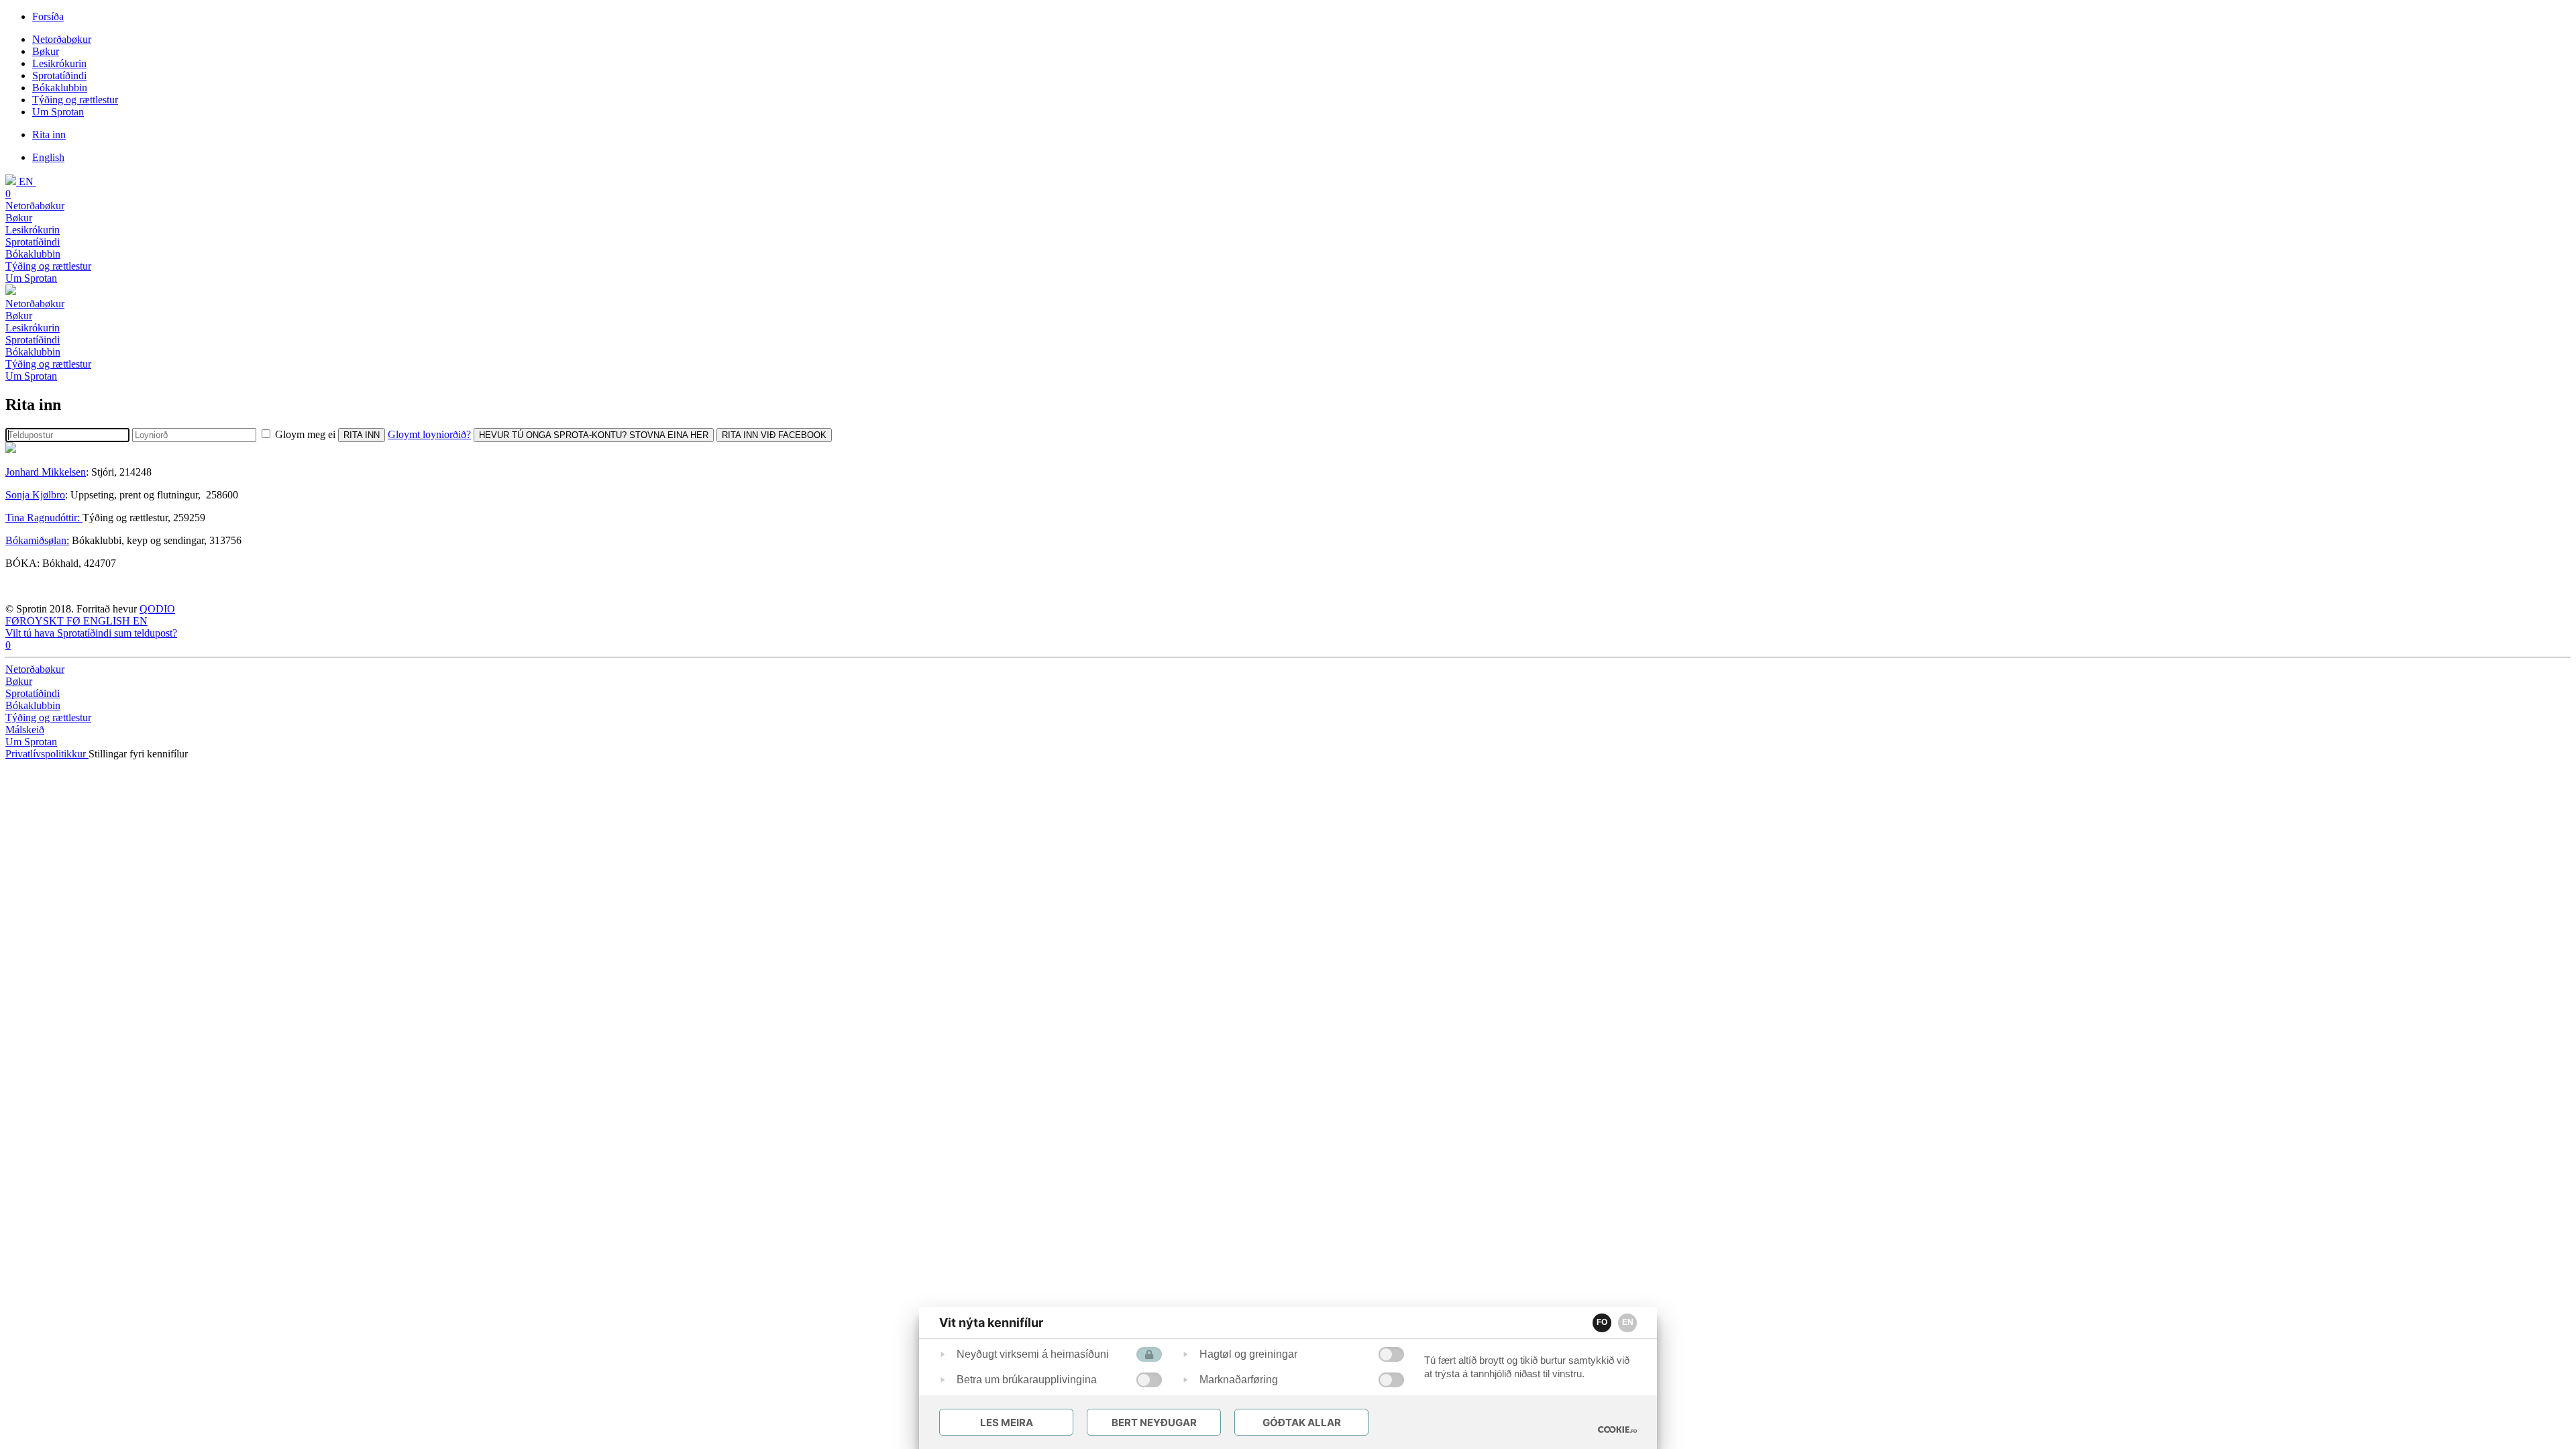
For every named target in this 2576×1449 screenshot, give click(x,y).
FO (1602, 1322)
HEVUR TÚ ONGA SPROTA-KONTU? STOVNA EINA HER (594, 435)
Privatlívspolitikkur (47, 754)
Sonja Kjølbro (35, 495)
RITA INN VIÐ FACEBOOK (774, 435)
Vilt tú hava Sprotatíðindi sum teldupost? (91, 633)
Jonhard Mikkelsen (46, 472)
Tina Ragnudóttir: (44, 518)
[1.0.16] (1617, 1430)
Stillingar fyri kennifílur (138, 754)
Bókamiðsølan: (37, 540)
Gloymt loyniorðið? (429, 434)
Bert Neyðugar (1154, 1423)
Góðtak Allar (1302, 1423)
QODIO (157, 609)
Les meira (1007, 1423)
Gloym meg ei (305, 434)
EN (1628, 1322)
